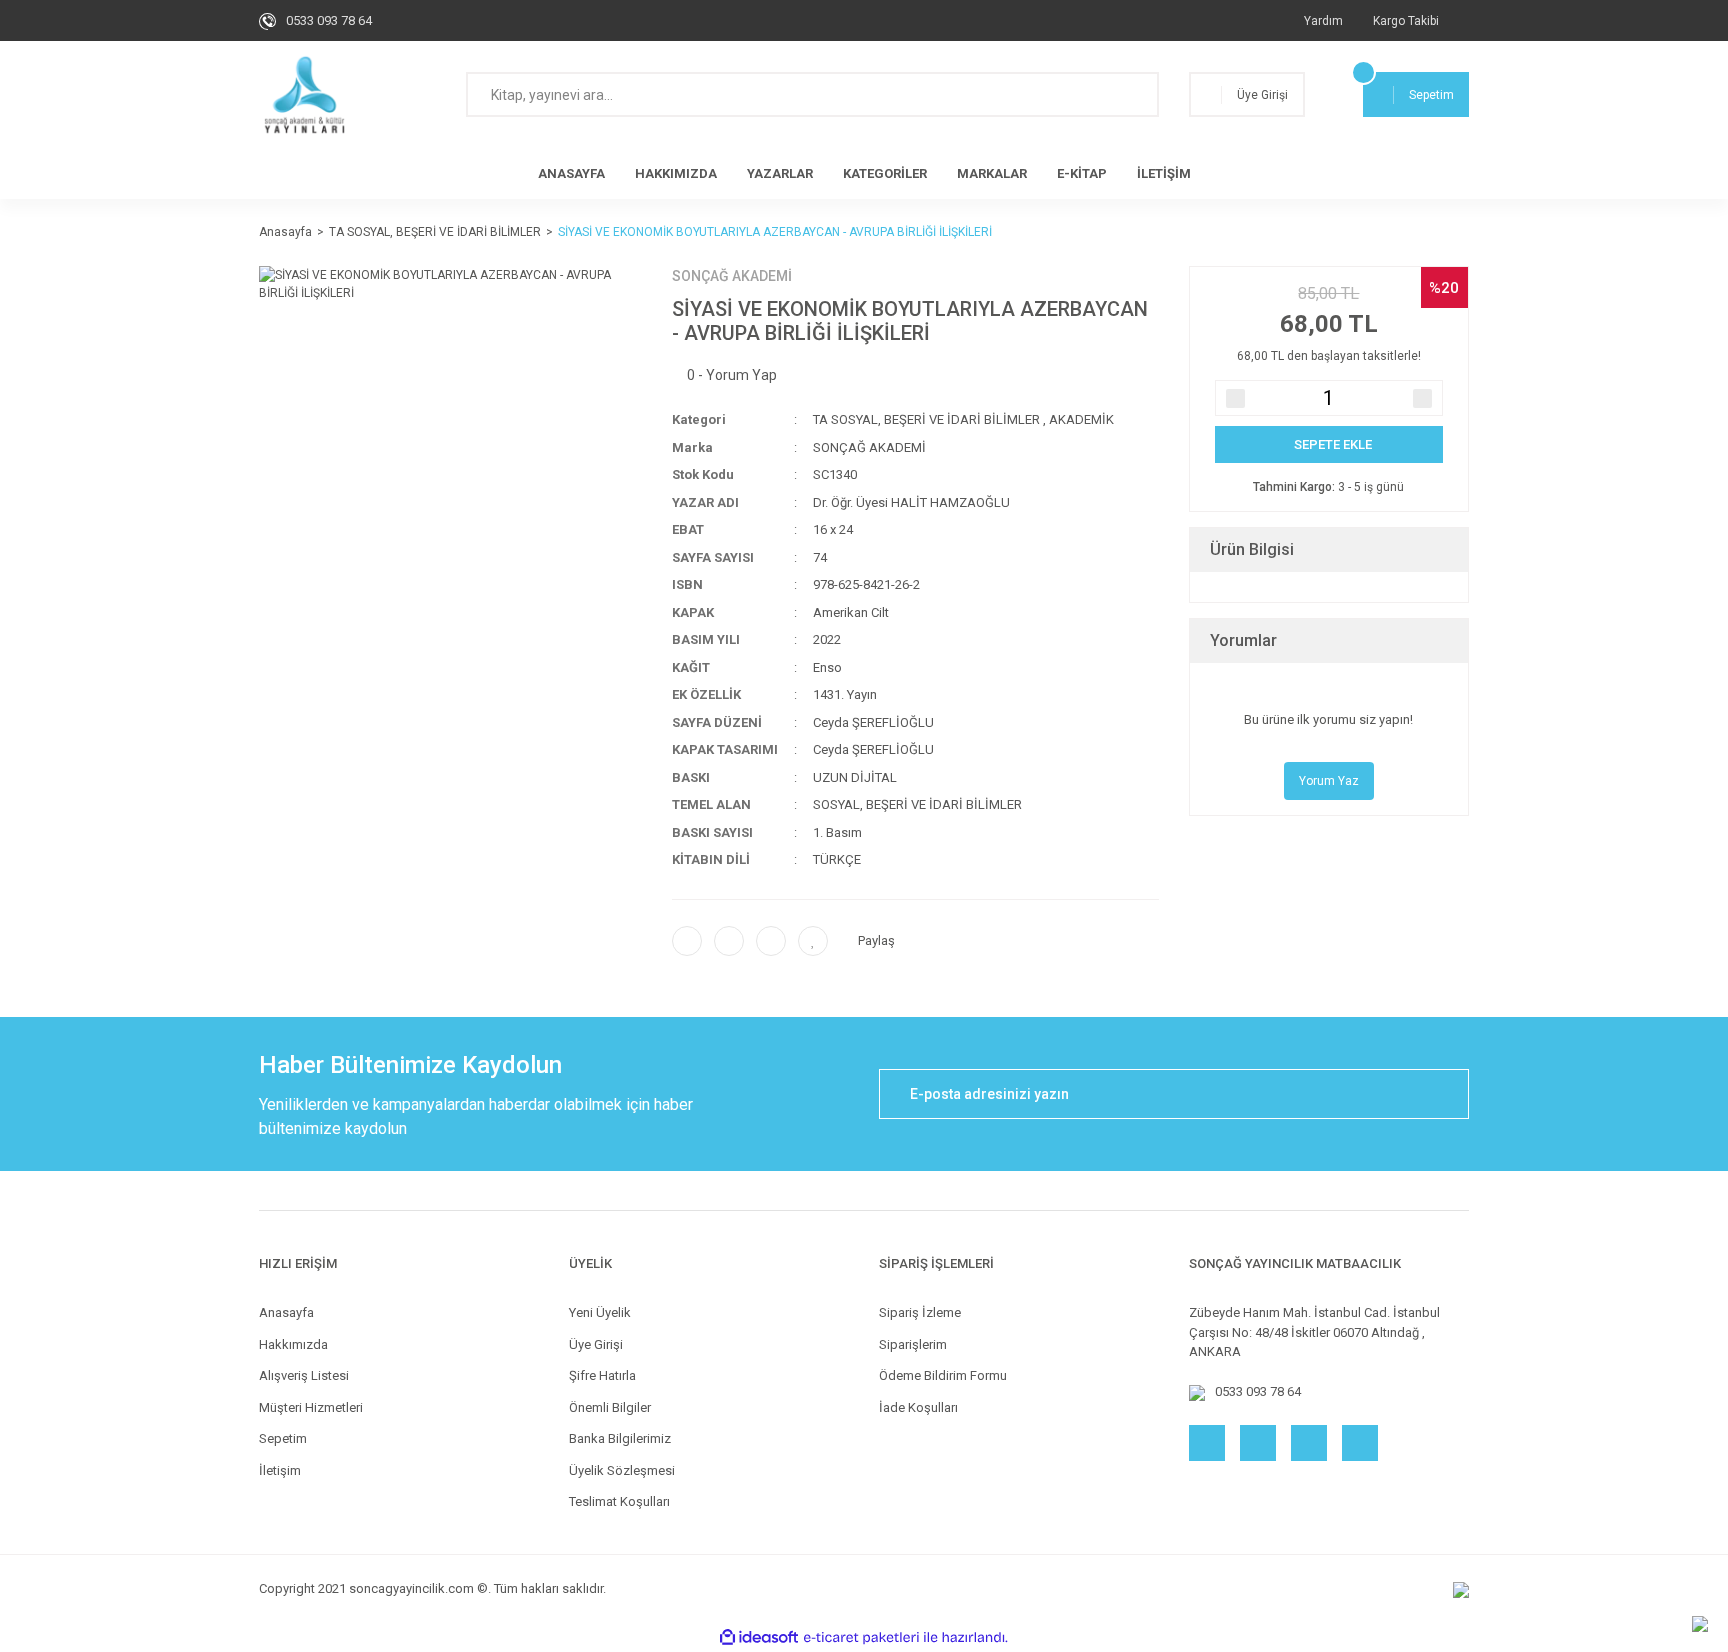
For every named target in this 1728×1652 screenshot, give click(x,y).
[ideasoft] (759, 1637)
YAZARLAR (780, 173)
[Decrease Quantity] (1235, 398)
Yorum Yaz (1329, 781)
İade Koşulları (918, 1407)
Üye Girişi (596, 1344)
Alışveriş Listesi (304, 1375)
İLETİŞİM (1164, 173)
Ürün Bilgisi (1252, 549)
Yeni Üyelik (600, 1312)
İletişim (280, 1470)
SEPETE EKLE (1333, 444)
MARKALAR (992, 173)
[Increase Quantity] (1422, 398)
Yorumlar (1243, 640)
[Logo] (304, 95)
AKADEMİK (1081, 419)
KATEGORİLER (885, 173)
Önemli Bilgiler (610, 1407)
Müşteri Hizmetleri (311, 1407)
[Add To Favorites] (813, 941)
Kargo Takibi (1406, 21)
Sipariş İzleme (920, 1312)
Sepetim (283, 1438)
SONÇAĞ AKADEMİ (732, 276)
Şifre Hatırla (602, 1375)
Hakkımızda (293, 1344)
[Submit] (1444, 1094)
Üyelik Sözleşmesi (622, 1470)
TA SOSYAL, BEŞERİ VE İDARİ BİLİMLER (926, 419)
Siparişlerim (913, 1344)
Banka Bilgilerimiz (620, 1438)
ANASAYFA (571, 173)
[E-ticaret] (861, 1637)
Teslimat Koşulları (619, 1501)
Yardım (1323, 21)
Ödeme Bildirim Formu (943, 1375)
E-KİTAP (1082, 173)
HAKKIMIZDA (676, 173)
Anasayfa (286, 1312)
